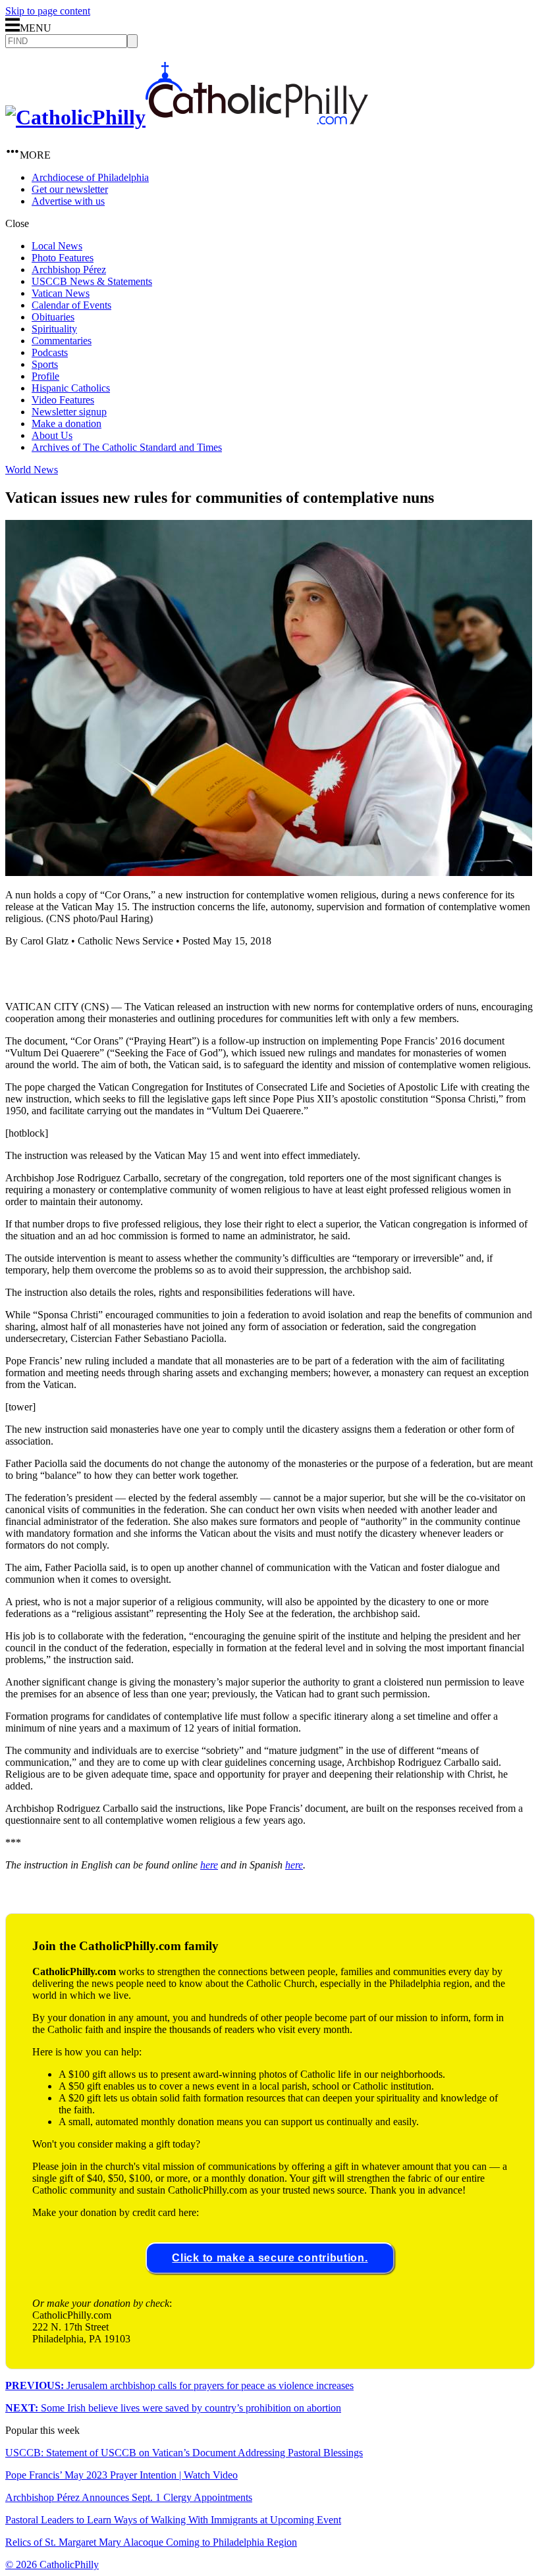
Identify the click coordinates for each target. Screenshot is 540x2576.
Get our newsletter (70, 189)
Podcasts (50, 352)
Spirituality (54, 329)
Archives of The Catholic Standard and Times (127, 447)
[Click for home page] (187, 117)
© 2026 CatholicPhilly (52, 2564)
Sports (45, 364)
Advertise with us (68, 201)
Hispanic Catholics (71, 388)
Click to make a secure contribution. (270, 2258)
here (209, 1865)
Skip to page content (48, 11)
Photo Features (63, 258)
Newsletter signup (69, 412)
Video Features (63, 400)
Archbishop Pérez (69, 270)
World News (32, 470)
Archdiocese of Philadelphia (90, 177)
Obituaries (53, 317)
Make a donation (67, 424)
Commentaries (62, 341)
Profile (45, 376)
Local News (57, 246)
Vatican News (61, 293)
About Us (52, 435)
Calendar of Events (71, 305)
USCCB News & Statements (92, 281)
